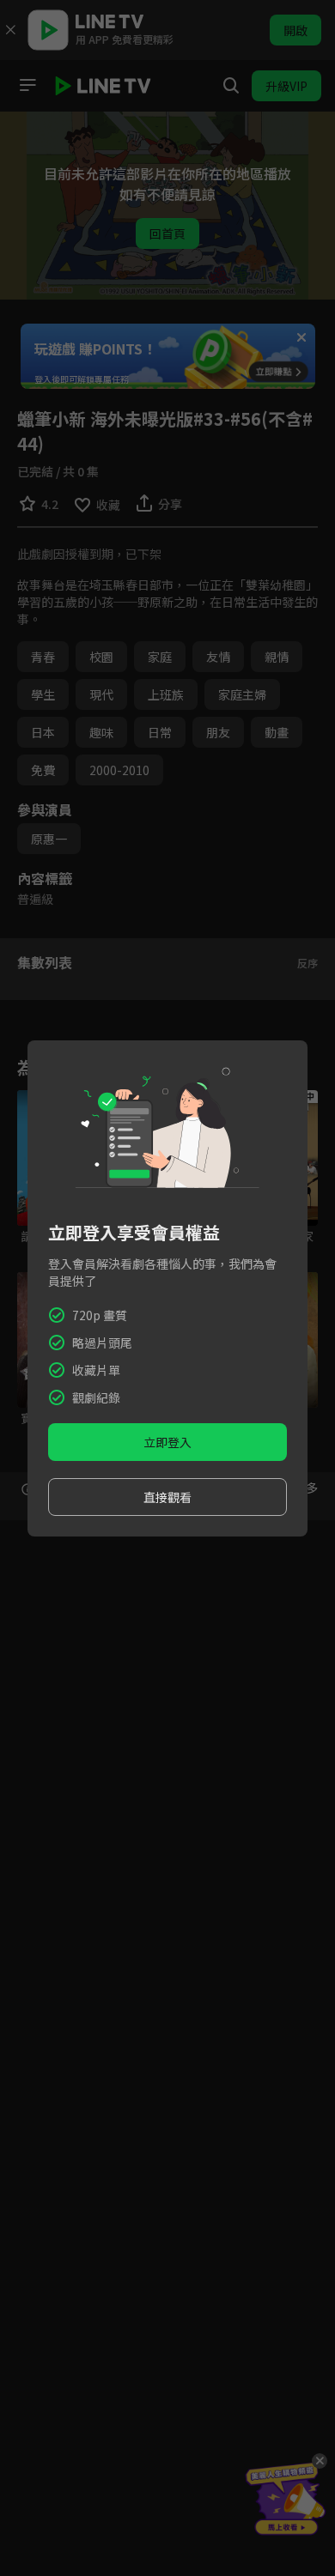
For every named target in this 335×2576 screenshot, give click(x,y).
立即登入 (167, 1442)
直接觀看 (167, 1497)
